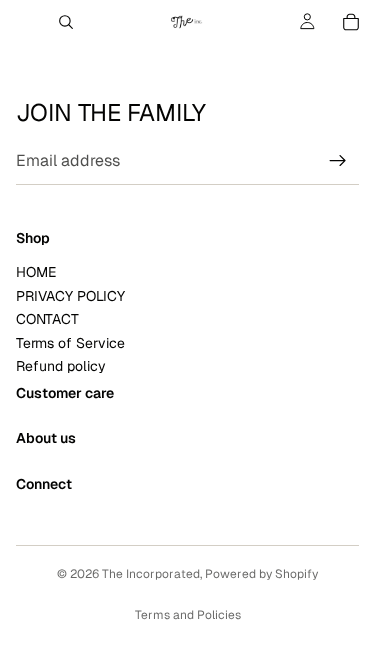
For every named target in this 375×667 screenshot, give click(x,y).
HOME (36, 272)
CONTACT (47, 319)
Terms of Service (70, 343)
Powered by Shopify (261, 574)
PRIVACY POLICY (70, 296)
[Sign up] (338, 161)
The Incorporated (151, 574)
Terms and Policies (188, 615)
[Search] (66, 22)
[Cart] (351, 22)
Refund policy (61, 366)
